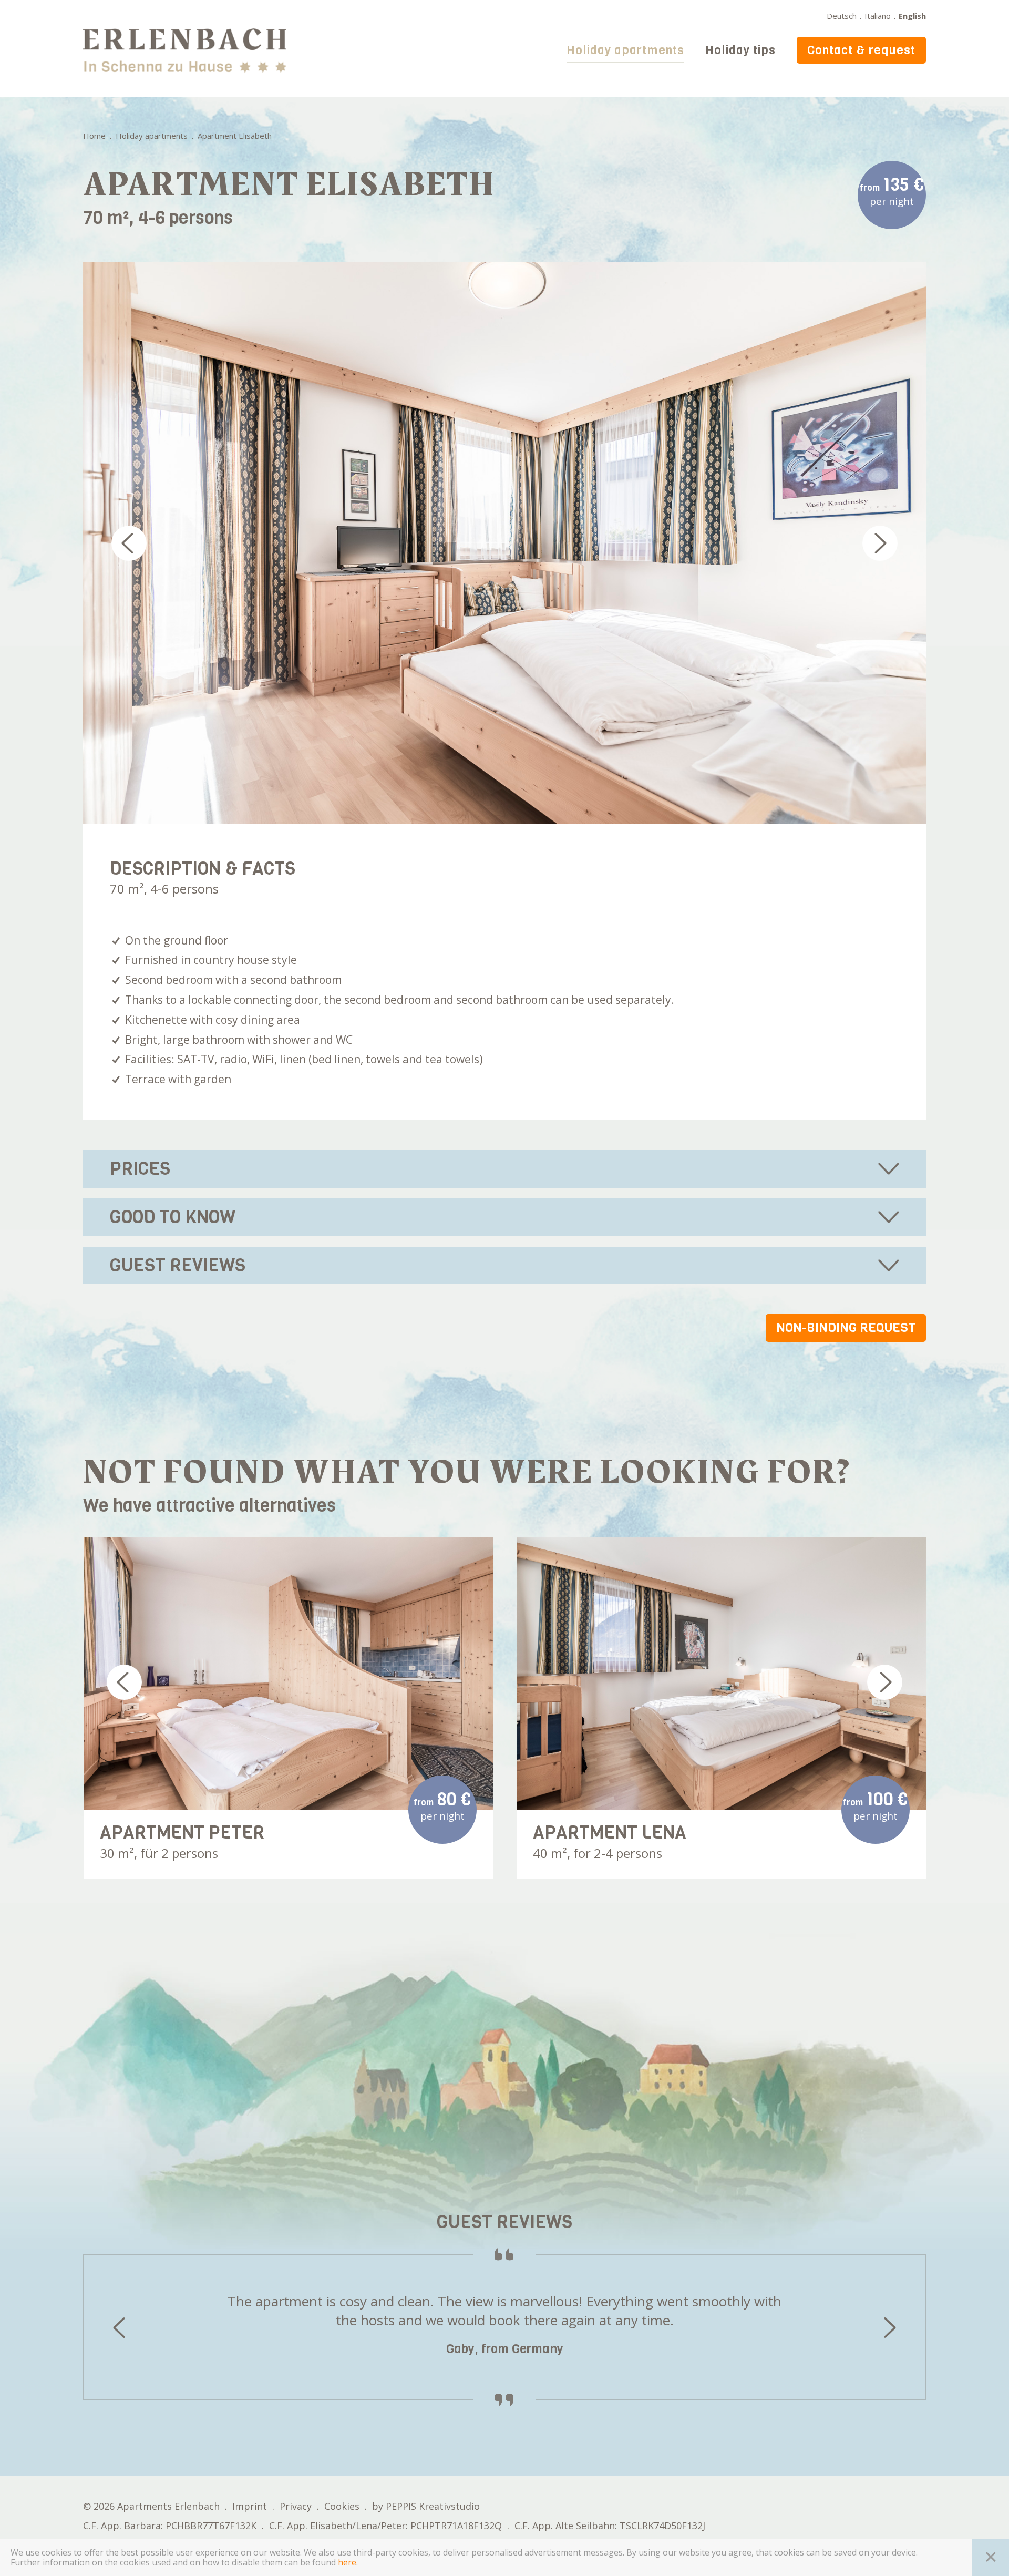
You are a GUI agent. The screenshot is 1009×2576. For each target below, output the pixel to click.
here (347, 2563)
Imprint (250, 2506)
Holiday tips (740, 50)
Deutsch (842, 16)
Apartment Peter (182, 1832)
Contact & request (861, 50)
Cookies (342, 2506)
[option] (505, 543)
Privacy (296, 2506)
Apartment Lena (610, 1832)
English (912, 16)
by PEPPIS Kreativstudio (426, 2506)
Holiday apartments (625, 50)
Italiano (878, 16)
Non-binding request (846, 1328)
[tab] (505, 1169)
